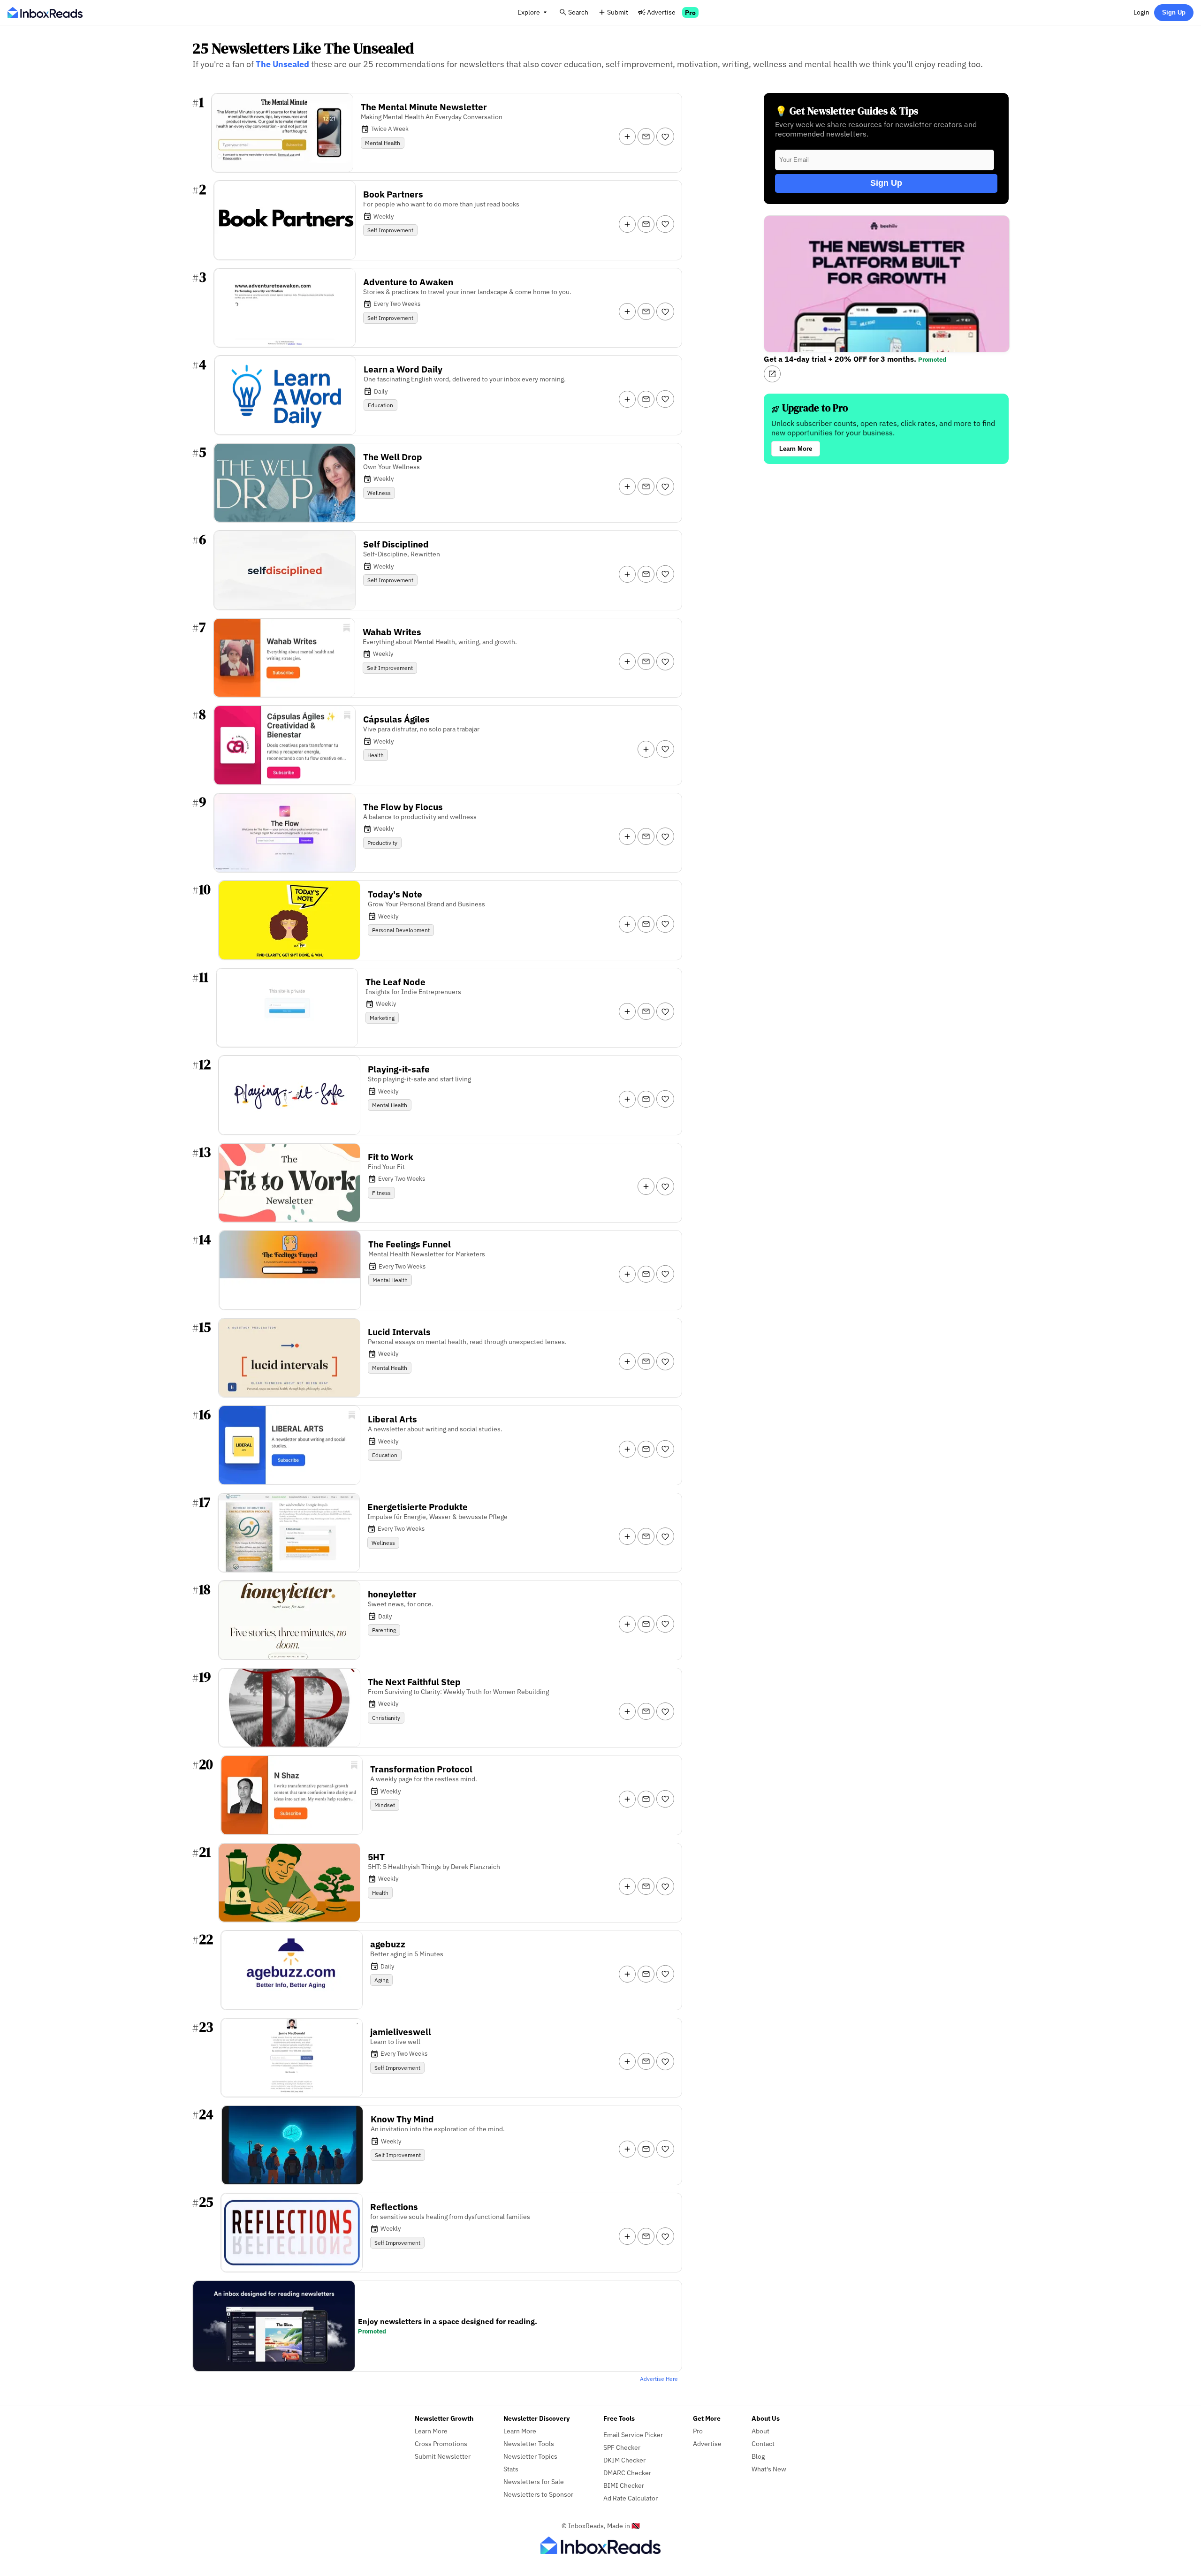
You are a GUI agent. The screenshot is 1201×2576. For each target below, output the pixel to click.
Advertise (661, 12)
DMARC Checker (627, 2473)
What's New (769, 2469)
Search (578, 12)
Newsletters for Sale (534, 2481)
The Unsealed (282, 64)
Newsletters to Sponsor (538, 2494)
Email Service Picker (633, 2435)
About (760, 2431)
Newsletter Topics (530, 2456)
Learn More (796, 449)
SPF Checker (622, 2447)
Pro (690, 12)
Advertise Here (659, 2379)
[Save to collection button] (627, 137)
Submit (618, 12)
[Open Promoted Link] (772, 374)
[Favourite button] (665, 137)
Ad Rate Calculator (631, 2498)
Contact (763, 2443)
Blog (758, 2456)
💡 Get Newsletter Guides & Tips (847, 111)
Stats (511, 2469)
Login (1141, 12)
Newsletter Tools (529, 2443)
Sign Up (1174, 12)
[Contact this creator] (646, 137)
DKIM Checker (624, 2460)
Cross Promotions (441, 2443)
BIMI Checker (624, 2485)
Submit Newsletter (443, 2456)
